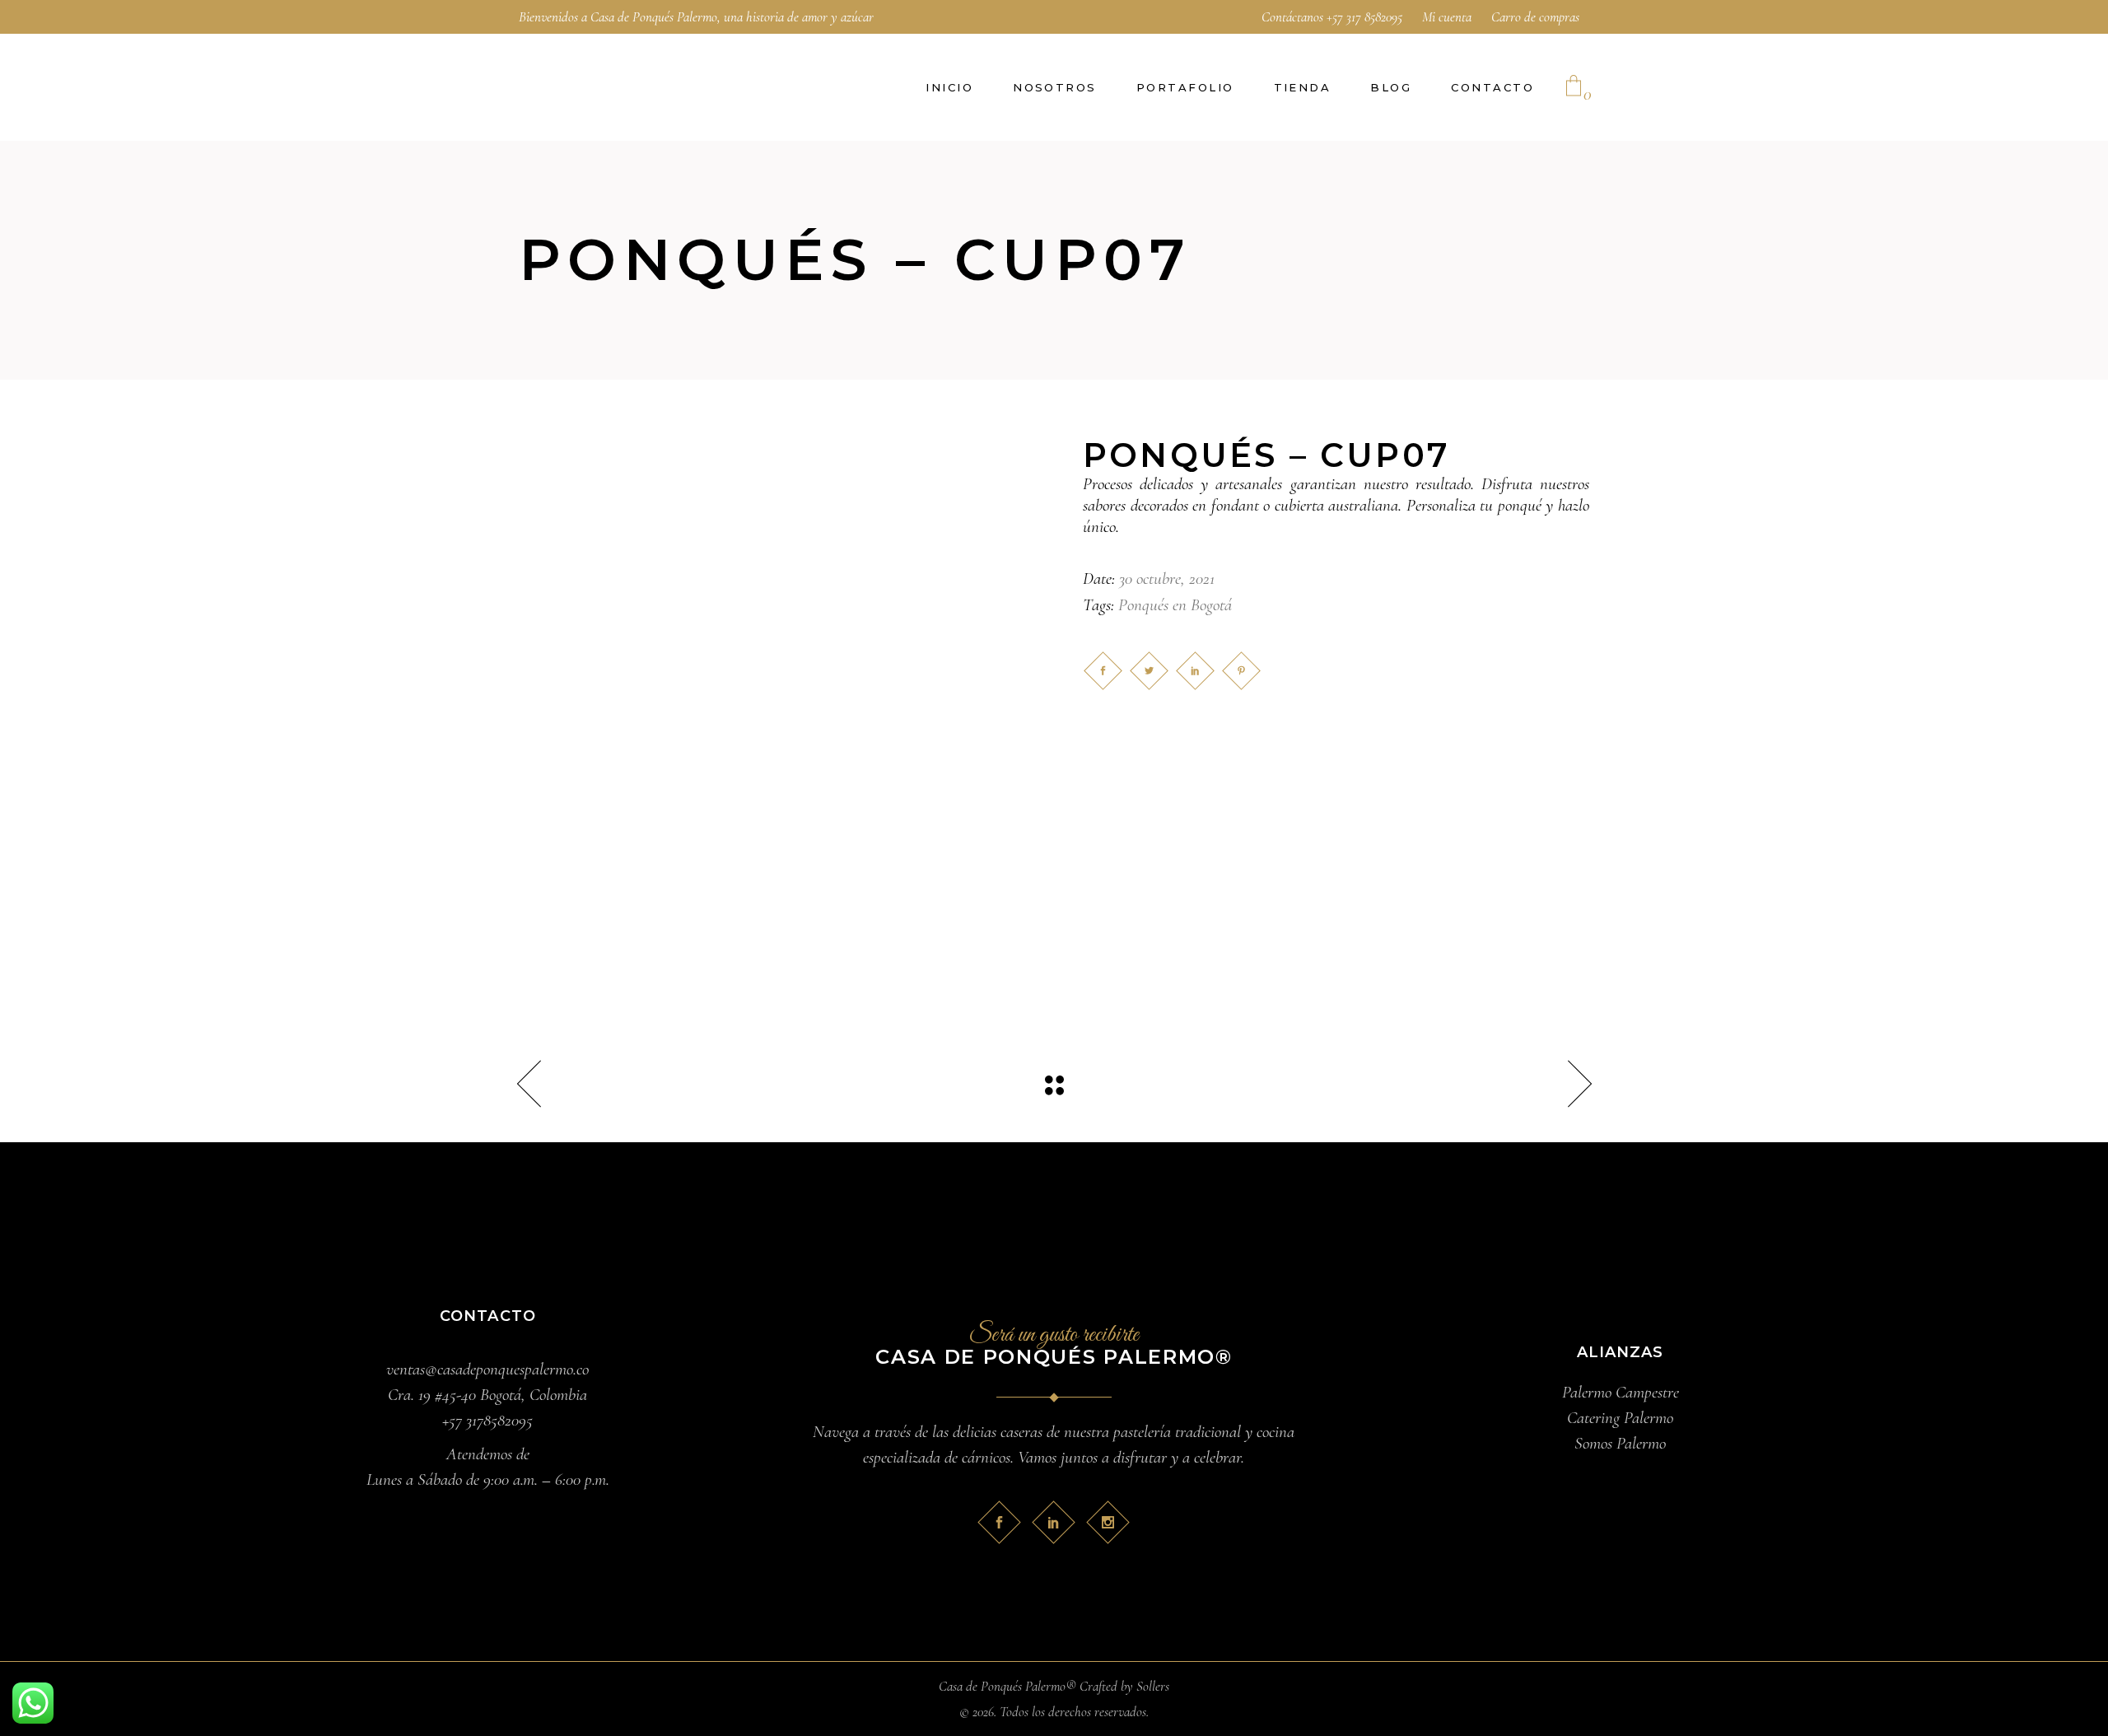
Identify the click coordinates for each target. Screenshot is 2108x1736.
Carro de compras (1535, 17)
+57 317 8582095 (1364, 17)
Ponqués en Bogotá (1175, 605)
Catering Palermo (1620, 1418)
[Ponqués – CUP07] (772, 691)
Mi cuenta (1447, 17)
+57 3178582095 (487, 1420)
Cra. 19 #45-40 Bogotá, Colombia (487, 1395)
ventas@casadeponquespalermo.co (487, 1369)
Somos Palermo (1620, 1443)
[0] (1574, 87)
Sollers (1153, 1686)
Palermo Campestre (1621, 1392)
